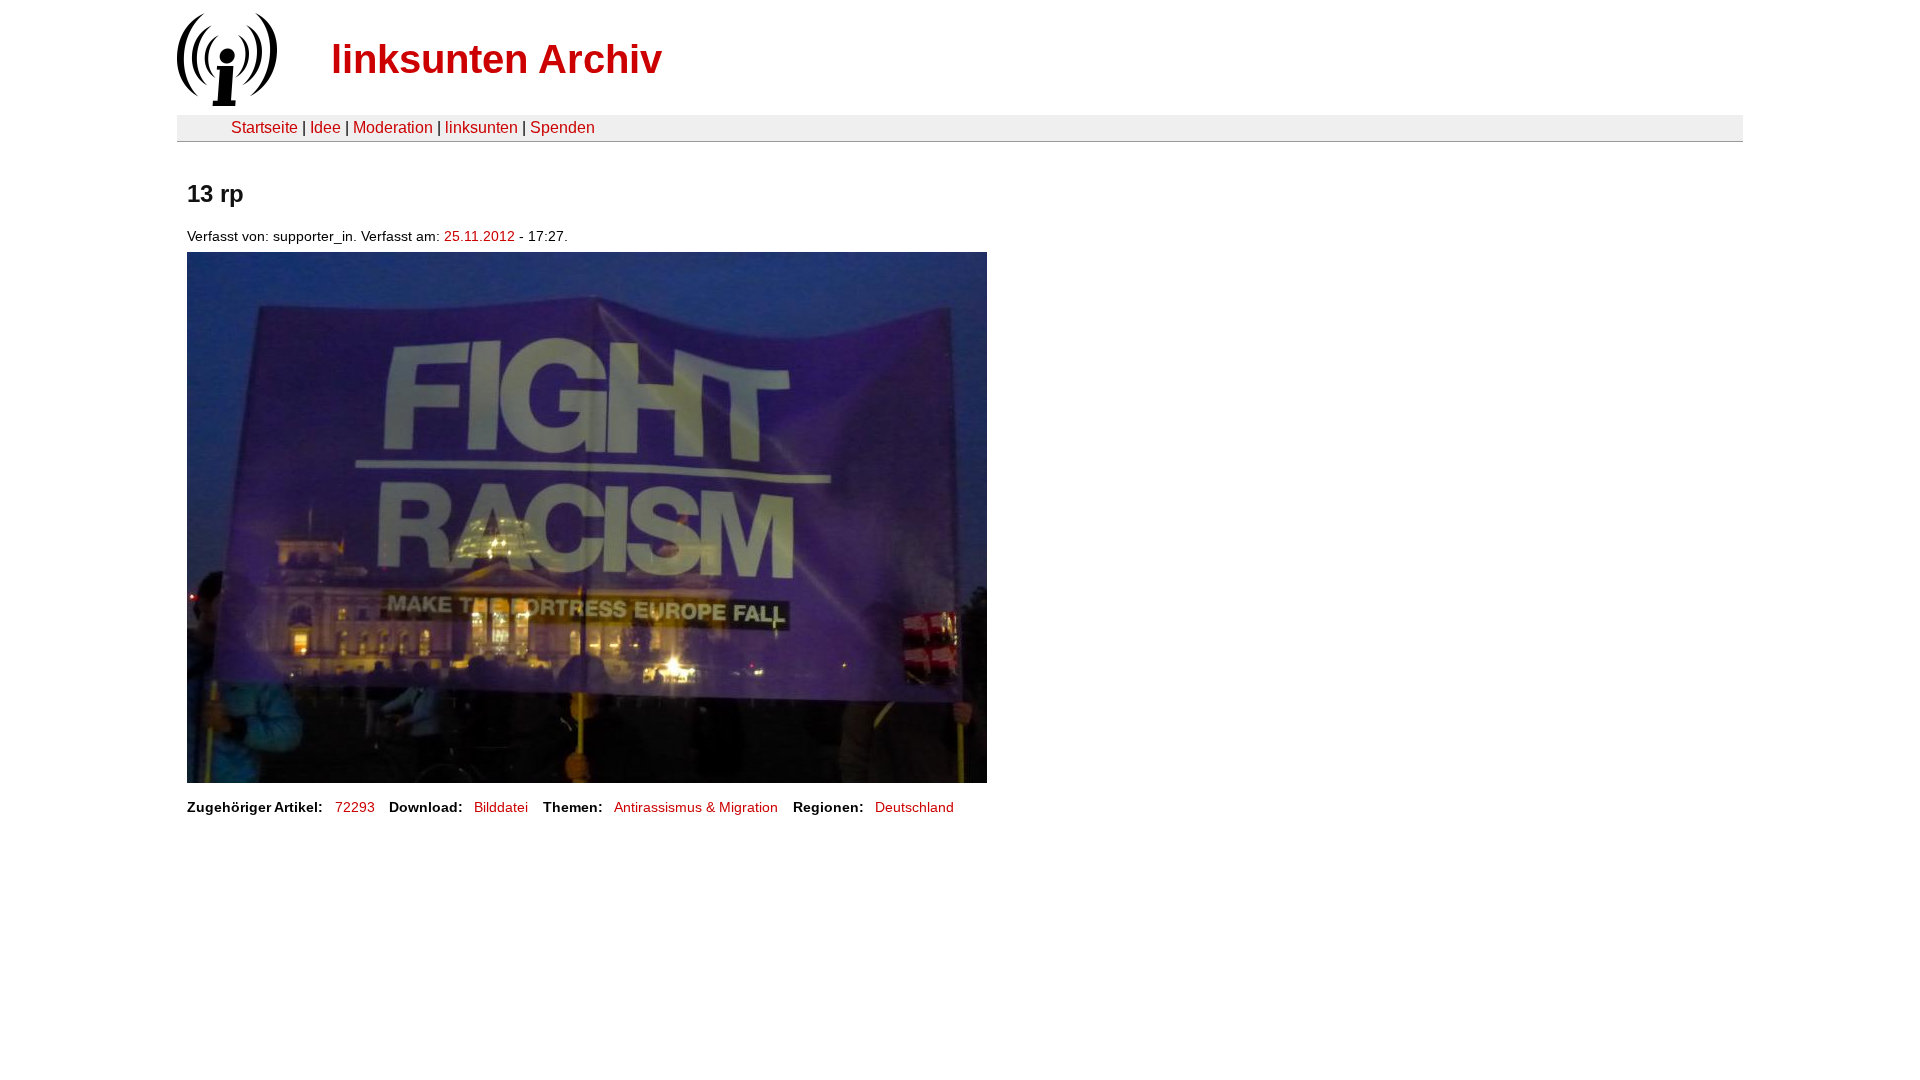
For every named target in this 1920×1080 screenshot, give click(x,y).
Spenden (562, 127)
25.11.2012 (479, 236)
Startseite (264, 127)
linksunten (481, 127)
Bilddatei (501, 807)
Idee (325, 127)
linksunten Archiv (496, 59)
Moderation (393, 127)
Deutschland (914, 807)
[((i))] (225, 100)
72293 (355, 807)
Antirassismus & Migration (696, 807)
